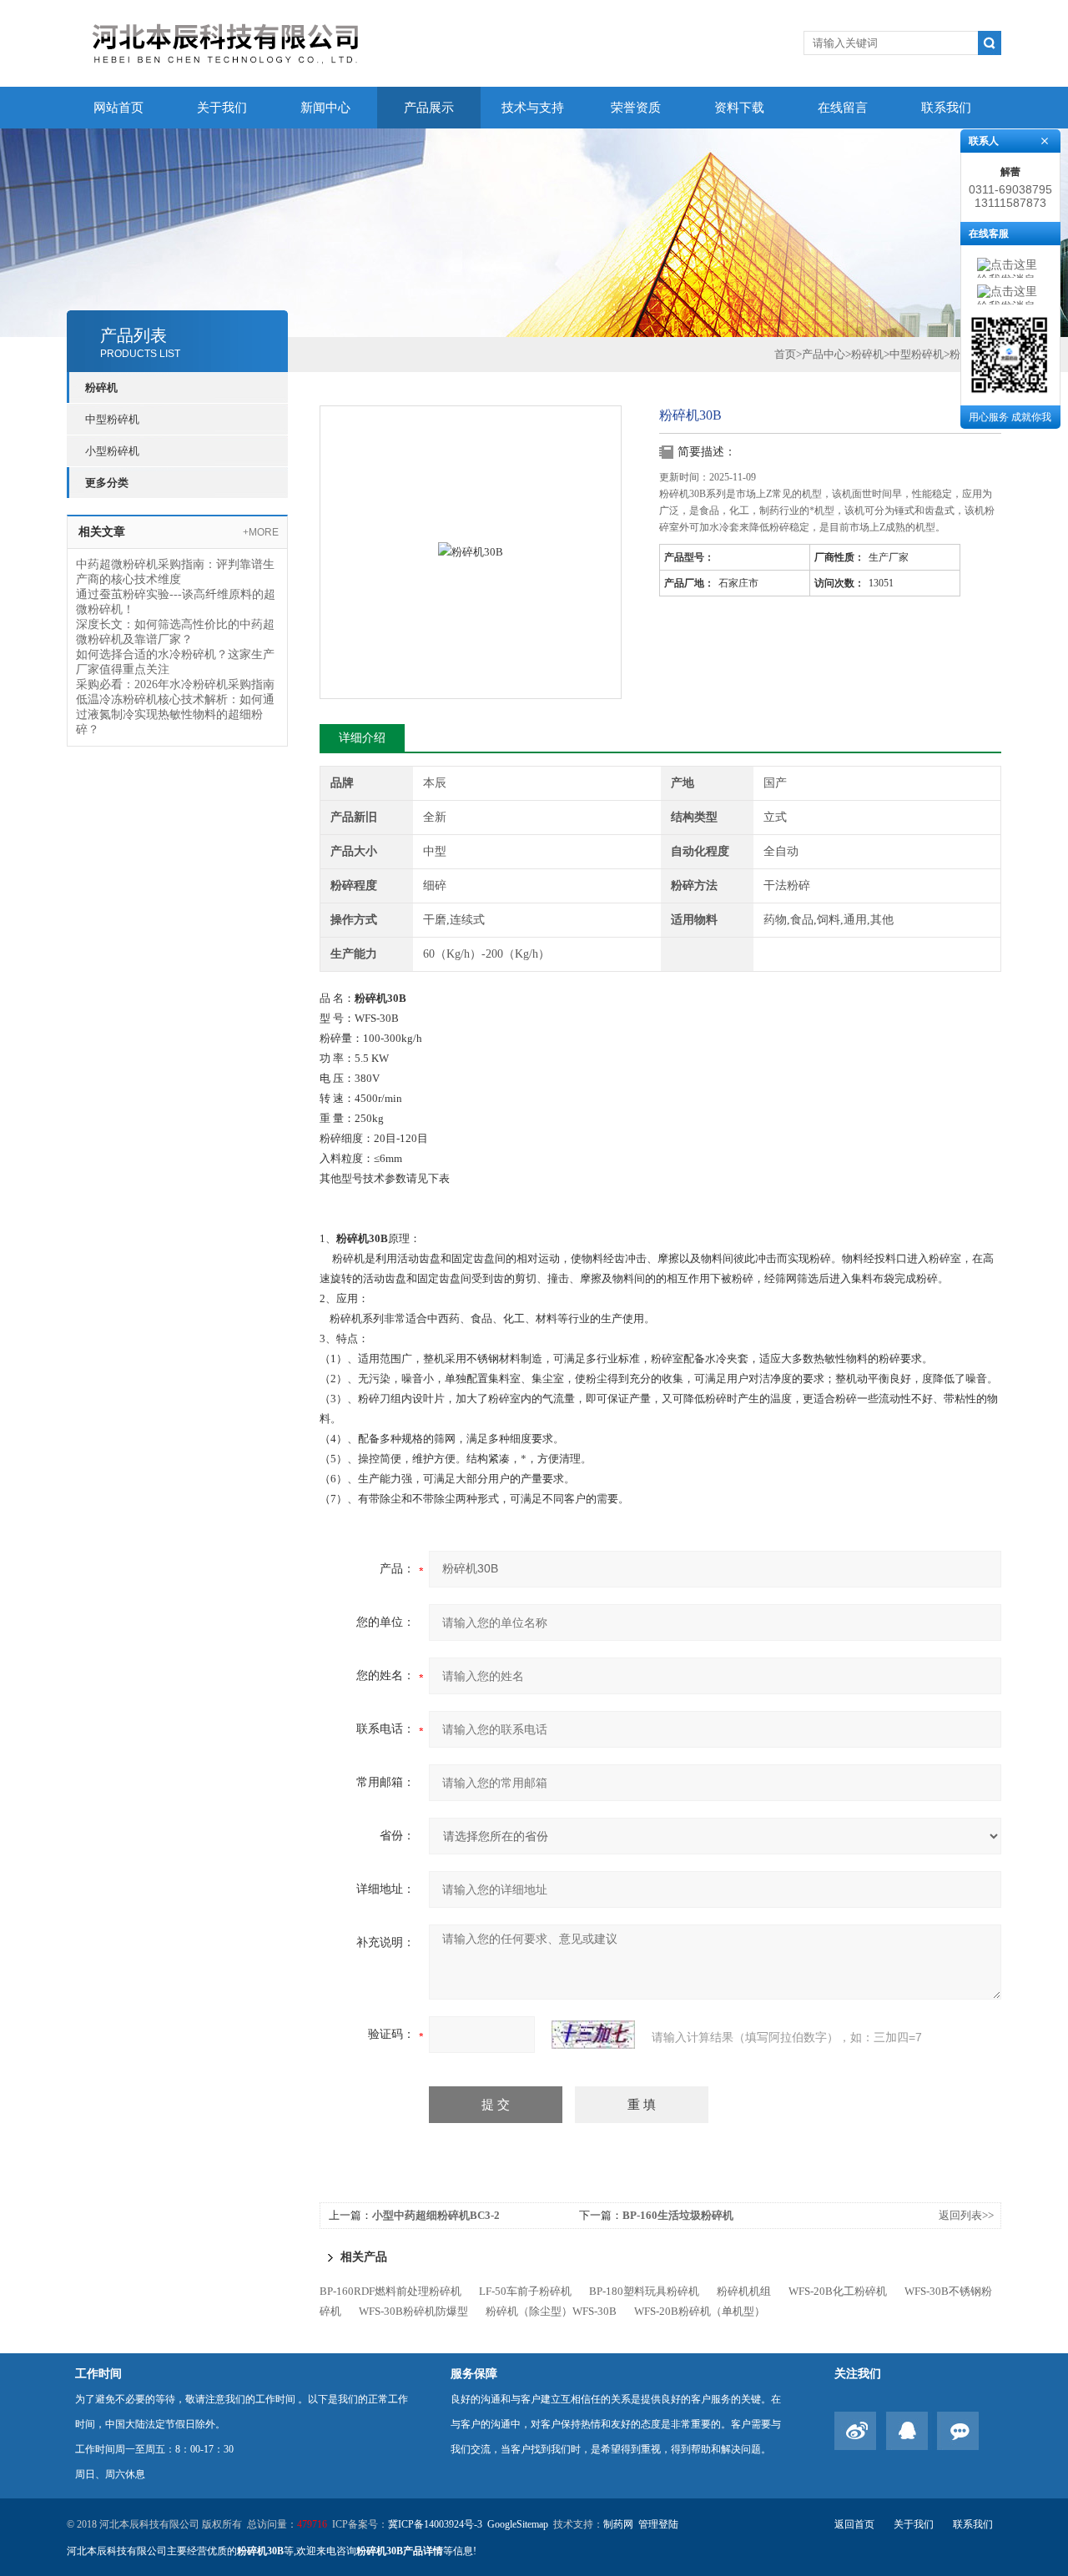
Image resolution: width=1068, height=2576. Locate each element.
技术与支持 (533, 108)
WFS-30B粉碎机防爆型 (413, 2311)
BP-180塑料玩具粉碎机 (644, 2291)
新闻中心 (325, 108)
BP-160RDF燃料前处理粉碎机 (390, 2291)
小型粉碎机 (112, 451)
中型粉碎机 (112, 419)
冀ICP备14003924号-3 (435, 2524)
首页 (785, 354)
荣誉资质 (636, 108)
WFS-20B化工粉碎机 (838, 2291)
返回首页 (854, 2524)
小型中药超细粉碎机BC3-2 (436, 2215)
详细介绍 (362, 738)
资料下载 (739, 108)
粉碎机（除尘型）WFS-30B (551, 2311)
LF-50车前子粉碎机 (525, 2291)
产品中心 (824, 354)
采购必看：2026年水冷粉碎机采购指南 (175, 684)
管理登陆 (658, 2524)
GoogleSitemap (518, 2524)
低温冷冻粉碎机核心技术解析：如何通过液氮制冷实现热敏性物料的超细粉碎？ (175, 714)
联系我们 (946, 108)
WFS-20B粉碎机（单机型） (700, 2311)
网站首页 (118, 108)
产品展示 (429, 108)
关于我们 (222, 108)
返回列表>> (966, 2215)
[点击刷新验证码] (593, 2035)
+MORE (261, 532)
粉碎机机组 (744, 2291)
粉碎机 (101, 387)
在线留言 (843, 108)
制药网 (618, 2524)
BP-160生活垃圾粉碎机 (678, 2215)
